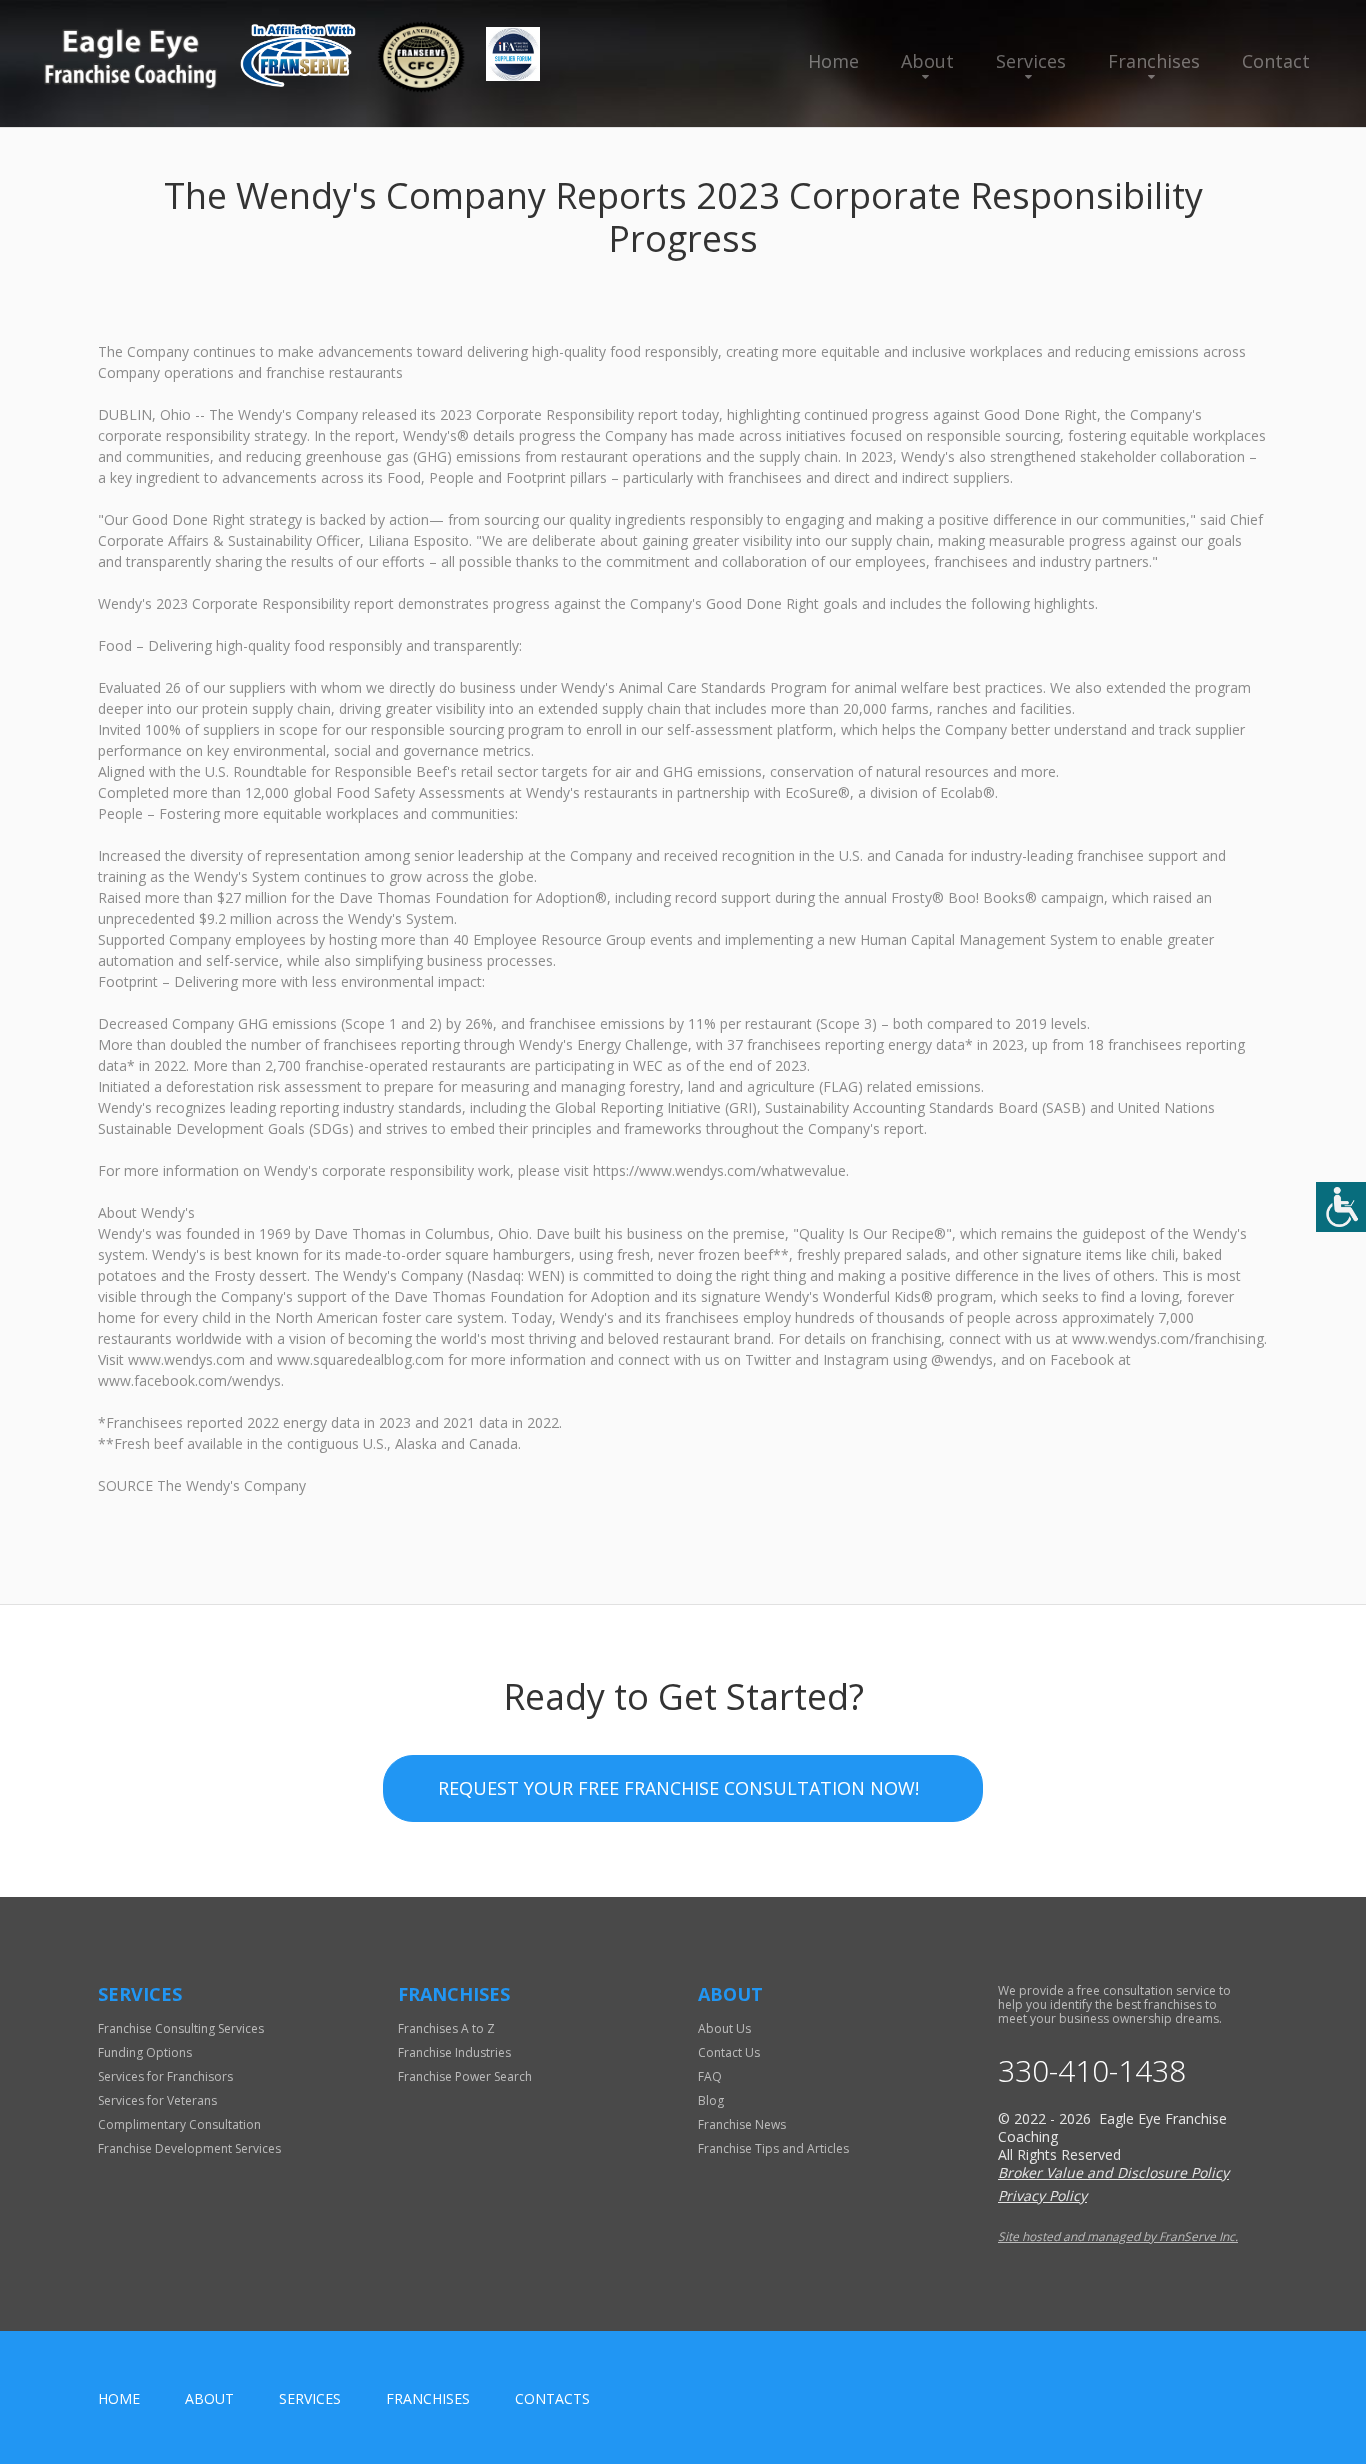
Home (833, 61)
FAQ (710, 2076)
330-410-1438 (1092, 2071)
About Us (724, 2028)
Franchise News (742, 2124)
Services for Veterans (157, 2100)
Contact (1276, 61)
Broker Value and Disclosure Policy (1113, 2172)
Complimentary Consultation (179, 2124)
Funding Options (145, 2052)
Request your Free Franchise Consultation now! (678, 1788)
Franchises (1154, 61)
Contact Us (729, 2052)
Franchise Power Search (465, 2076)
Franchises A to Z (446, 2028)
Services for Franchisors (165, 2076)
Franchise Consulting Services (181, 2028)
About (927, 61)
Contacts (552, 2398)
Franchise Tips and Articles (773, 2148)
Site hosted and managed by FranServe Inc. (1118, 2236)
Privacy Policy (1042, 2195)
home (119, 2398)
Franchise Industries (454, 2052)
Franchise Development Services (189, 2148)
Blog (711, 2100)
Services (1031, 61)
